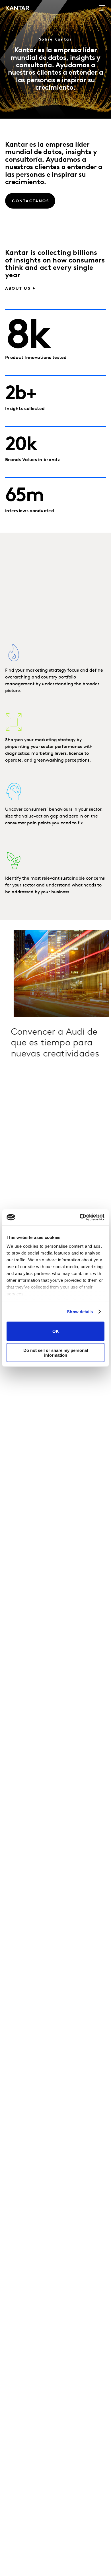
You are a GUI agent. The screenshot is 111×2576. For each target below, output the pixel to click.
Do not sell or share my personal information (56, 1353)
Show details (80, 1312)
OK (56, 1331)
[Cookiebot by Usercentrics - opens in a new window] (80, 1217)
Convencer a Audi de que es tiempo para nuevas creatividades (55, 1043)
